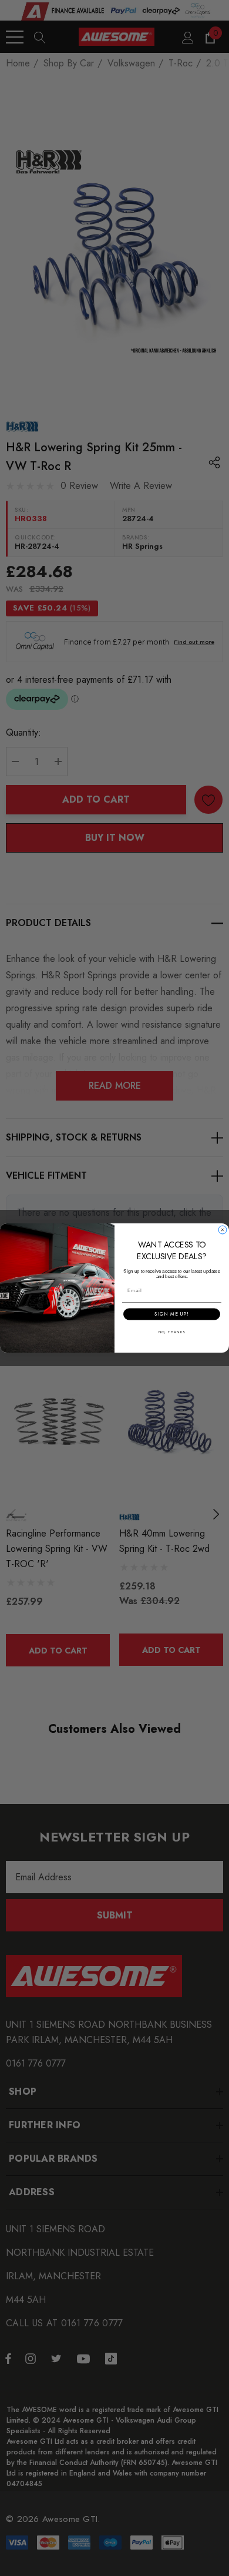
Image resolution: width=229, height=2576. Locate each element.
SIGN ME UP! (172, 1314)
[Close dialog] (223, 1230)
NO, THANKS (172, 1332)
